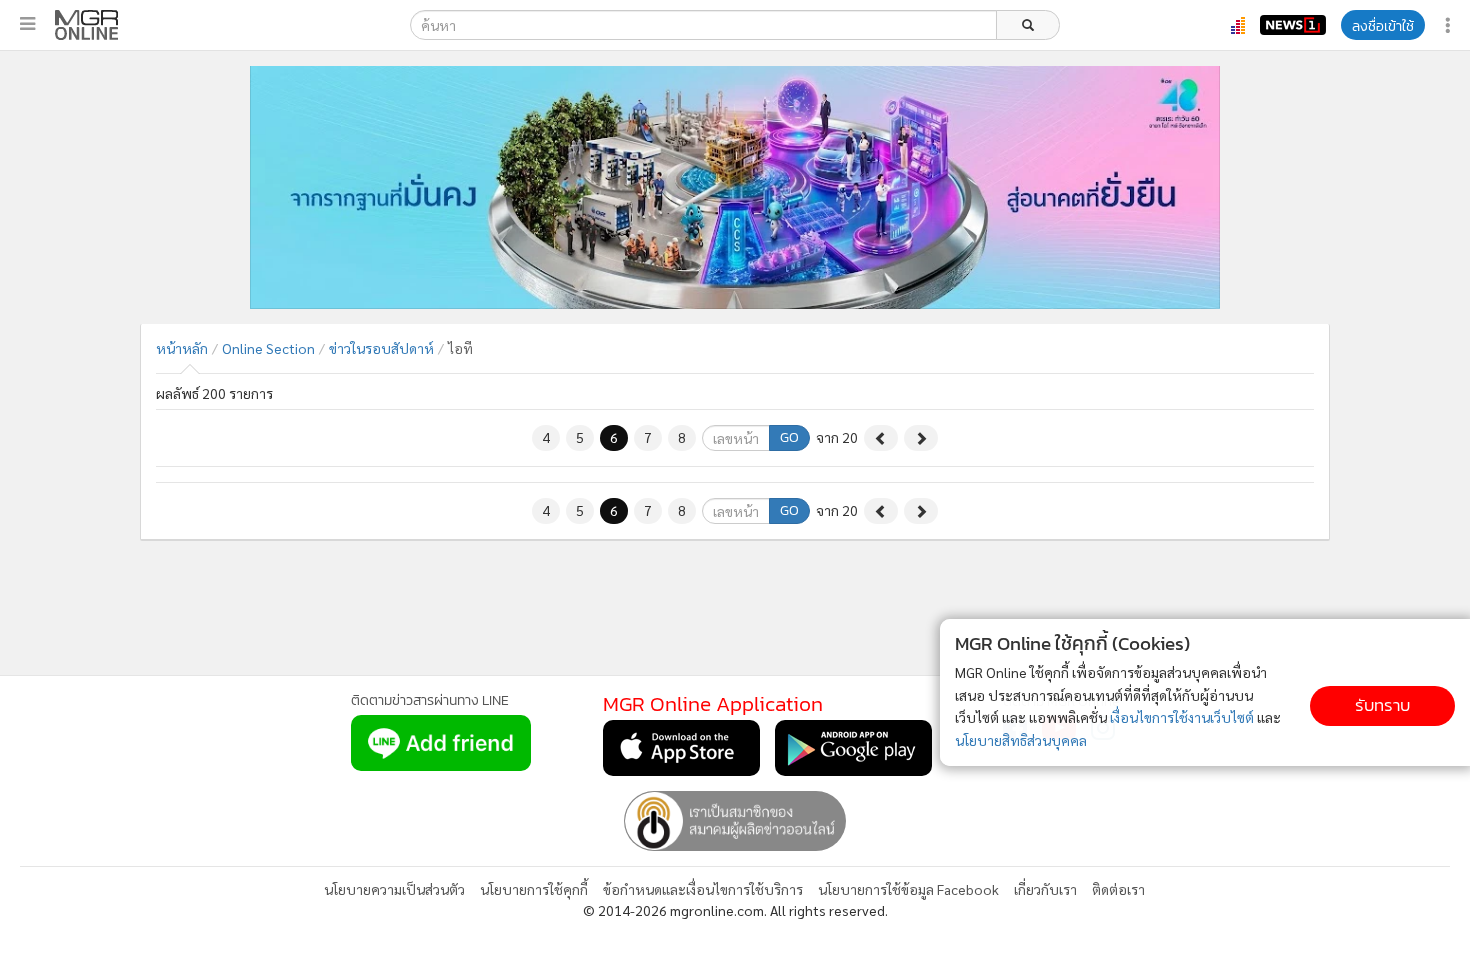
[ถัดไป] (921, 438)
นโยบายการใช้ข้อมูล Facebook (908, 889)
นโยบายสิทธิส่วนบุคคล (1021, 740)
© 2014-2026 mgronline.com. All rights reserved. (735, 910)
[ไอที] (86, 25)
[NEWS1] (1293, 25)
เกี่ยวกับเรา (1045, 889)
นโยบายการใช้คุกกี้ (534, 889)
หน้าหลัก (182, 348)
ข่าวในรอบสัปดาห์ (381, 348)
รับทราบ (1382, 705)
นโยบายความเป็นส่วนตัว (394, 889)
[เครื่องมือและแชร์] (1450, 25)
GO (789, 437)
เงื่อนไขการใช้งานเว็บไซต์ (1182, 717)
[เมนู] (27, 24)
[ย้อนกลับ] (881, 438)
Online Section (268, 348)
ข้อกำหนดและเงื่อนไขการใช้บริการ (703, 889)
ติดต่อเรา (1118, 889)
